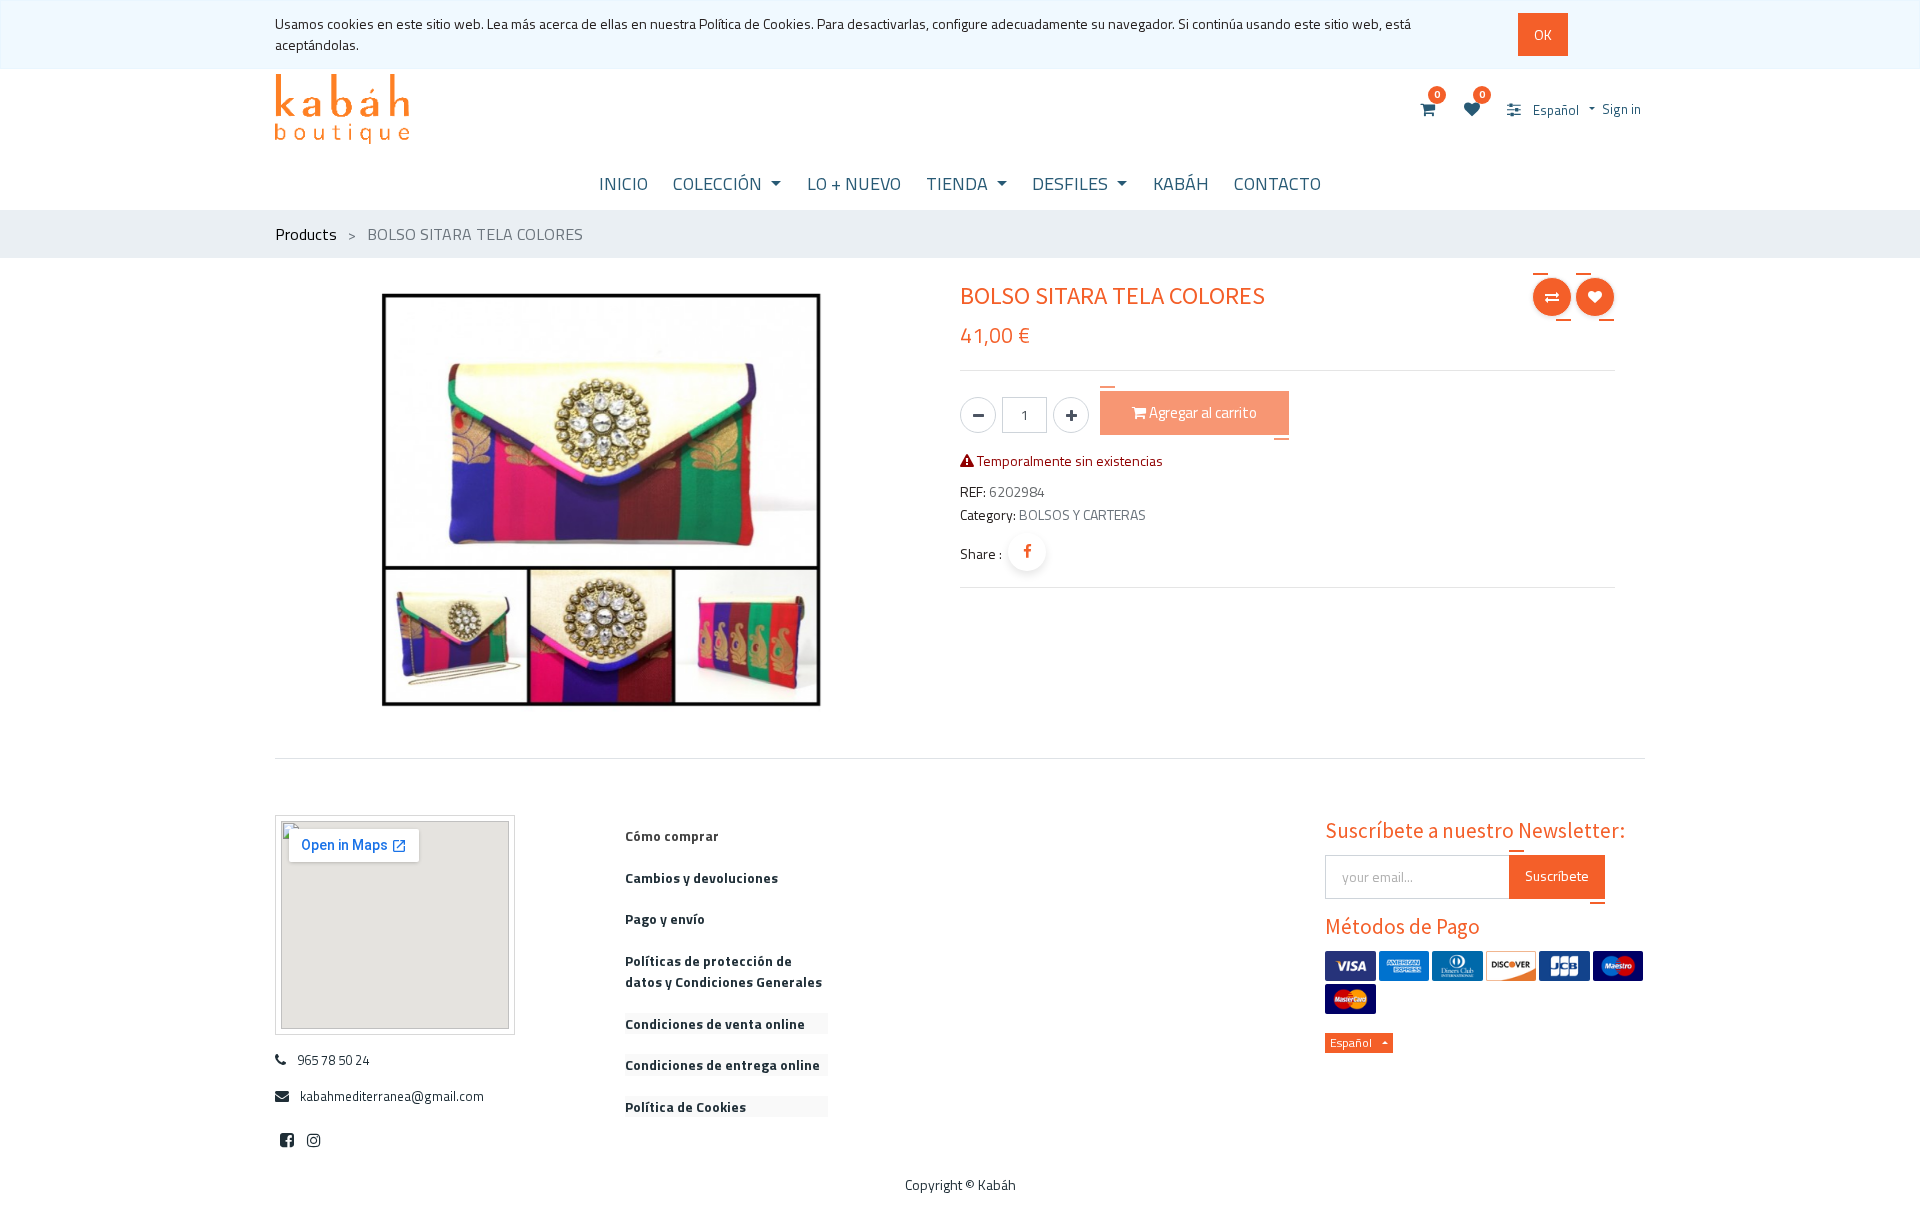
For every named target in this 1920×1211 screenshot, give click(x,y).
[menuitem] (623, 183)
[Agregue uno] (1071, 415)
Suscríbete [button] (1557, 875)
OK (1543, 34)
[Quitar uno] (978, 415)
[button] (1552, 297)
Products (306, 234)
